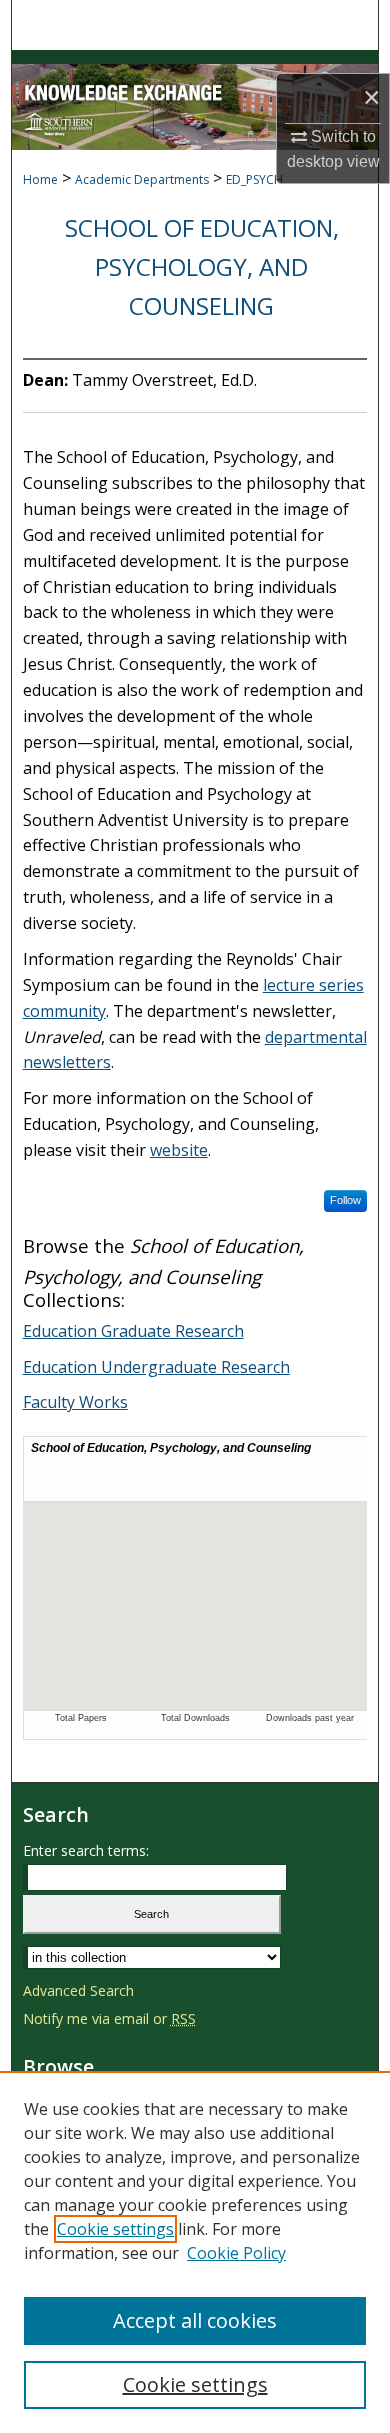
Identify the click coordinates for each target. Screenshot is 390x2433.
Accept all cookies (195, 2320)
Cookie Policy (236, 2253)
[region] (195, 2252)
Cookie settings (115, 2229)
